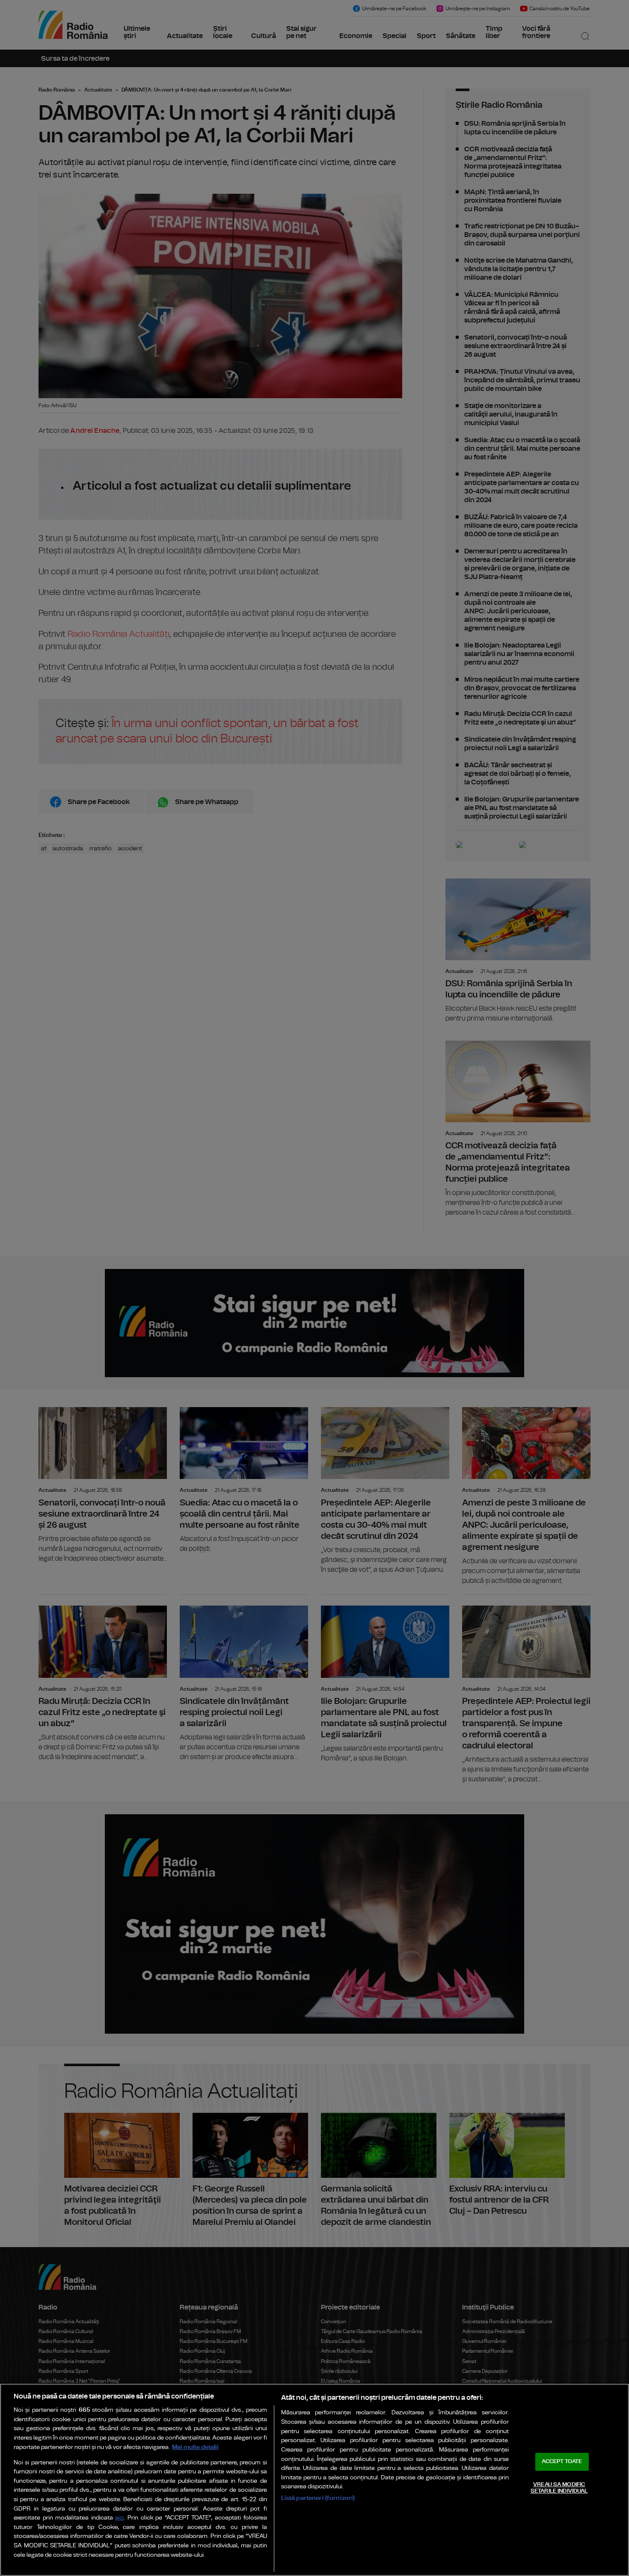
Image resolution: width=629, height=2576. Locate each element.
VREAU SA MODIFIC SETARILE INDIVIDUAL (559, 2488)
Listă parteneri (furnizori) (318, 2498)
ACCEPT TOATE (562, 2462)
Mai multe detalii (195, 2447)
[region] (314, 2480)
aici (119, 2518)
